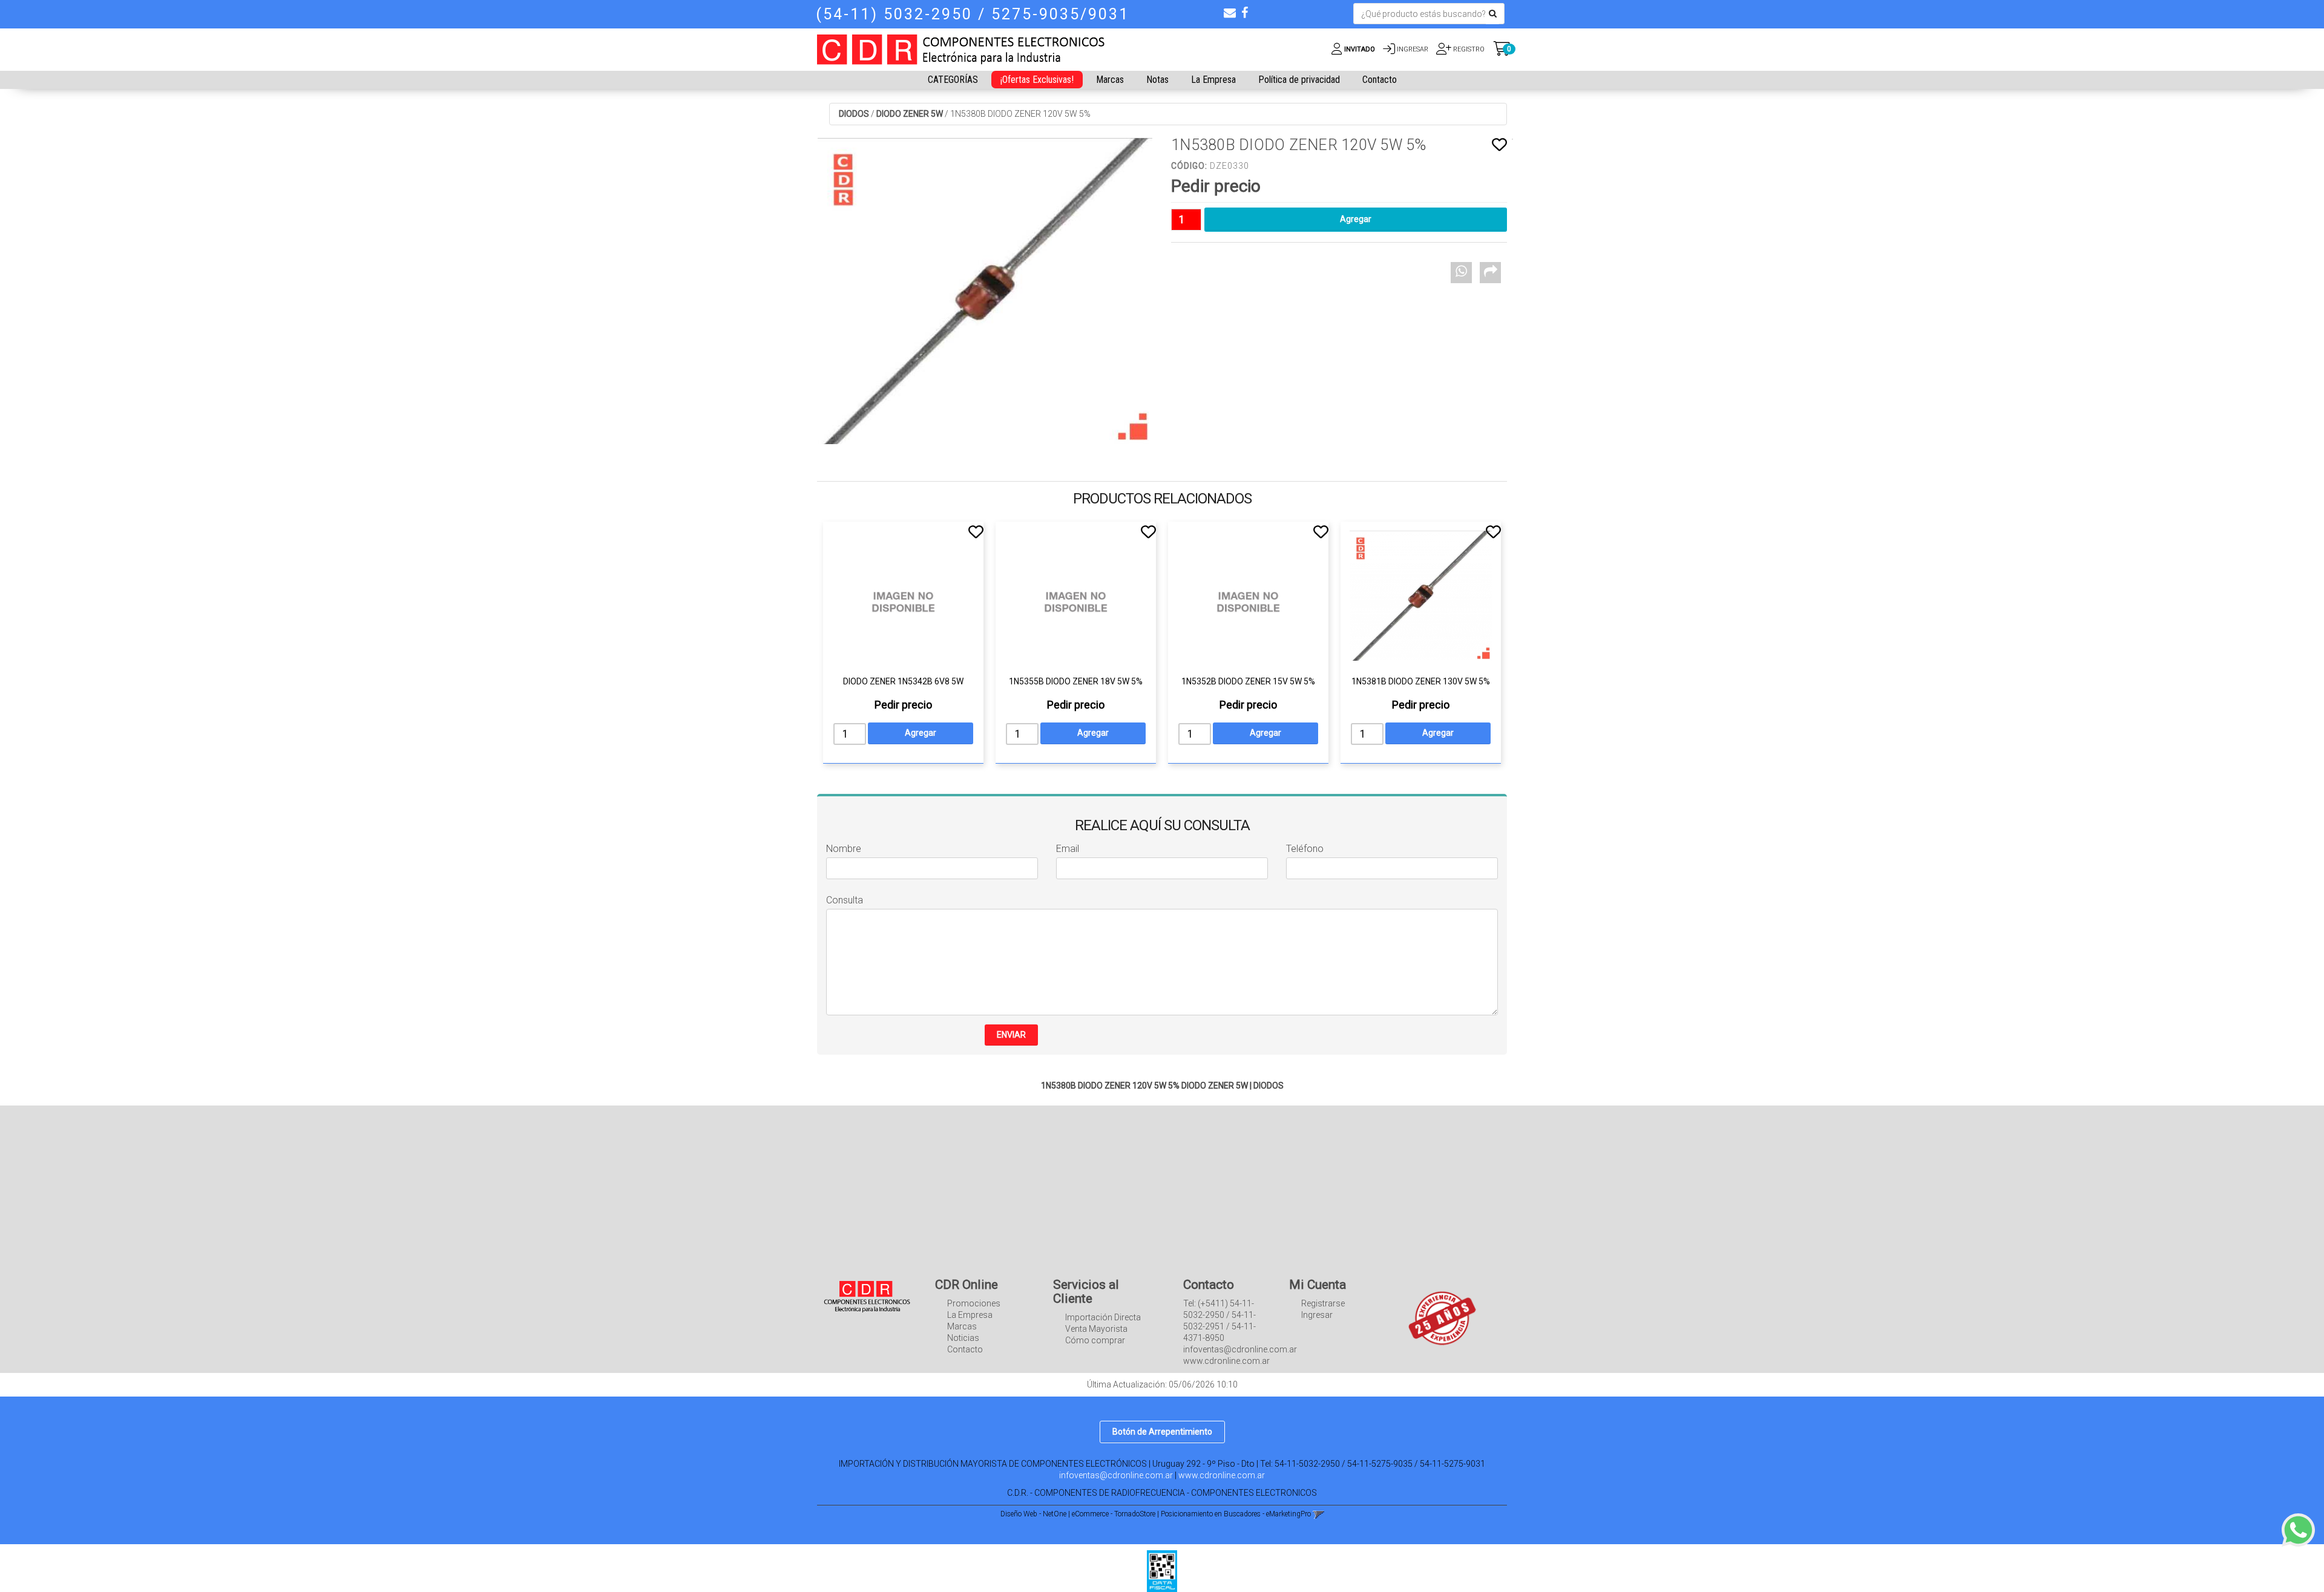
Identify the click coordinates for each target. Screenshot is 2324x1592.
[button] (1230, 13)
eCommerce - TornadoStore (1114, 1514)
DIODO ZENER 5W (910, 114)
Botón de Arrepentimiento (1162, 1432)
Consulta (845, 900)
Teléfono (1305, 849)
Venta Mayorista (1096, 1329)
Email (1068, 849)
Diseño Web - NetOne (1033, 1514)
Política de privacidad (1299, 80)
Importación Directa (1103, 1317)
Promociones (974, 1303)
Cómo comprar (1095, 1340)
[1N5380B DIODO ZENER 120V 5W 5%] (985, 291)
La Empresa (1213, 80)
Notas (1157, 80)
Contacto (1380, 80)
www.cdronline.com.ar (1222, 1475)
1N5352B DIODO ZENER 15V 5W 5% (1248, 681)
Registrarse (1323, 1303)
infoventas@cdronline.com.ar (1116, 1475)
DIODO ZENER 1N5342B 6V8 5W (903, 681)
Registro (1468, 49)
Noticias (963, 1338)
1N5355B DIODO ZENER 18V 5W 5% (1076, 681)
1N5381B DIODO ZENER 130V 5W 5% (1421, 681)
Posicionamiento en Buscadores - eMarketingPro (1236, 1514)
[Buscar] (1493, 14)
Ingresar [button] (1413, 49)
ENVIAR (1011, 1035)
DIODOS (854, 114)
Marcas (1110, 80)
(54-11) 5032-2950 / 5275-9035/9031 (973, 14)
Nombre (844, 849)
